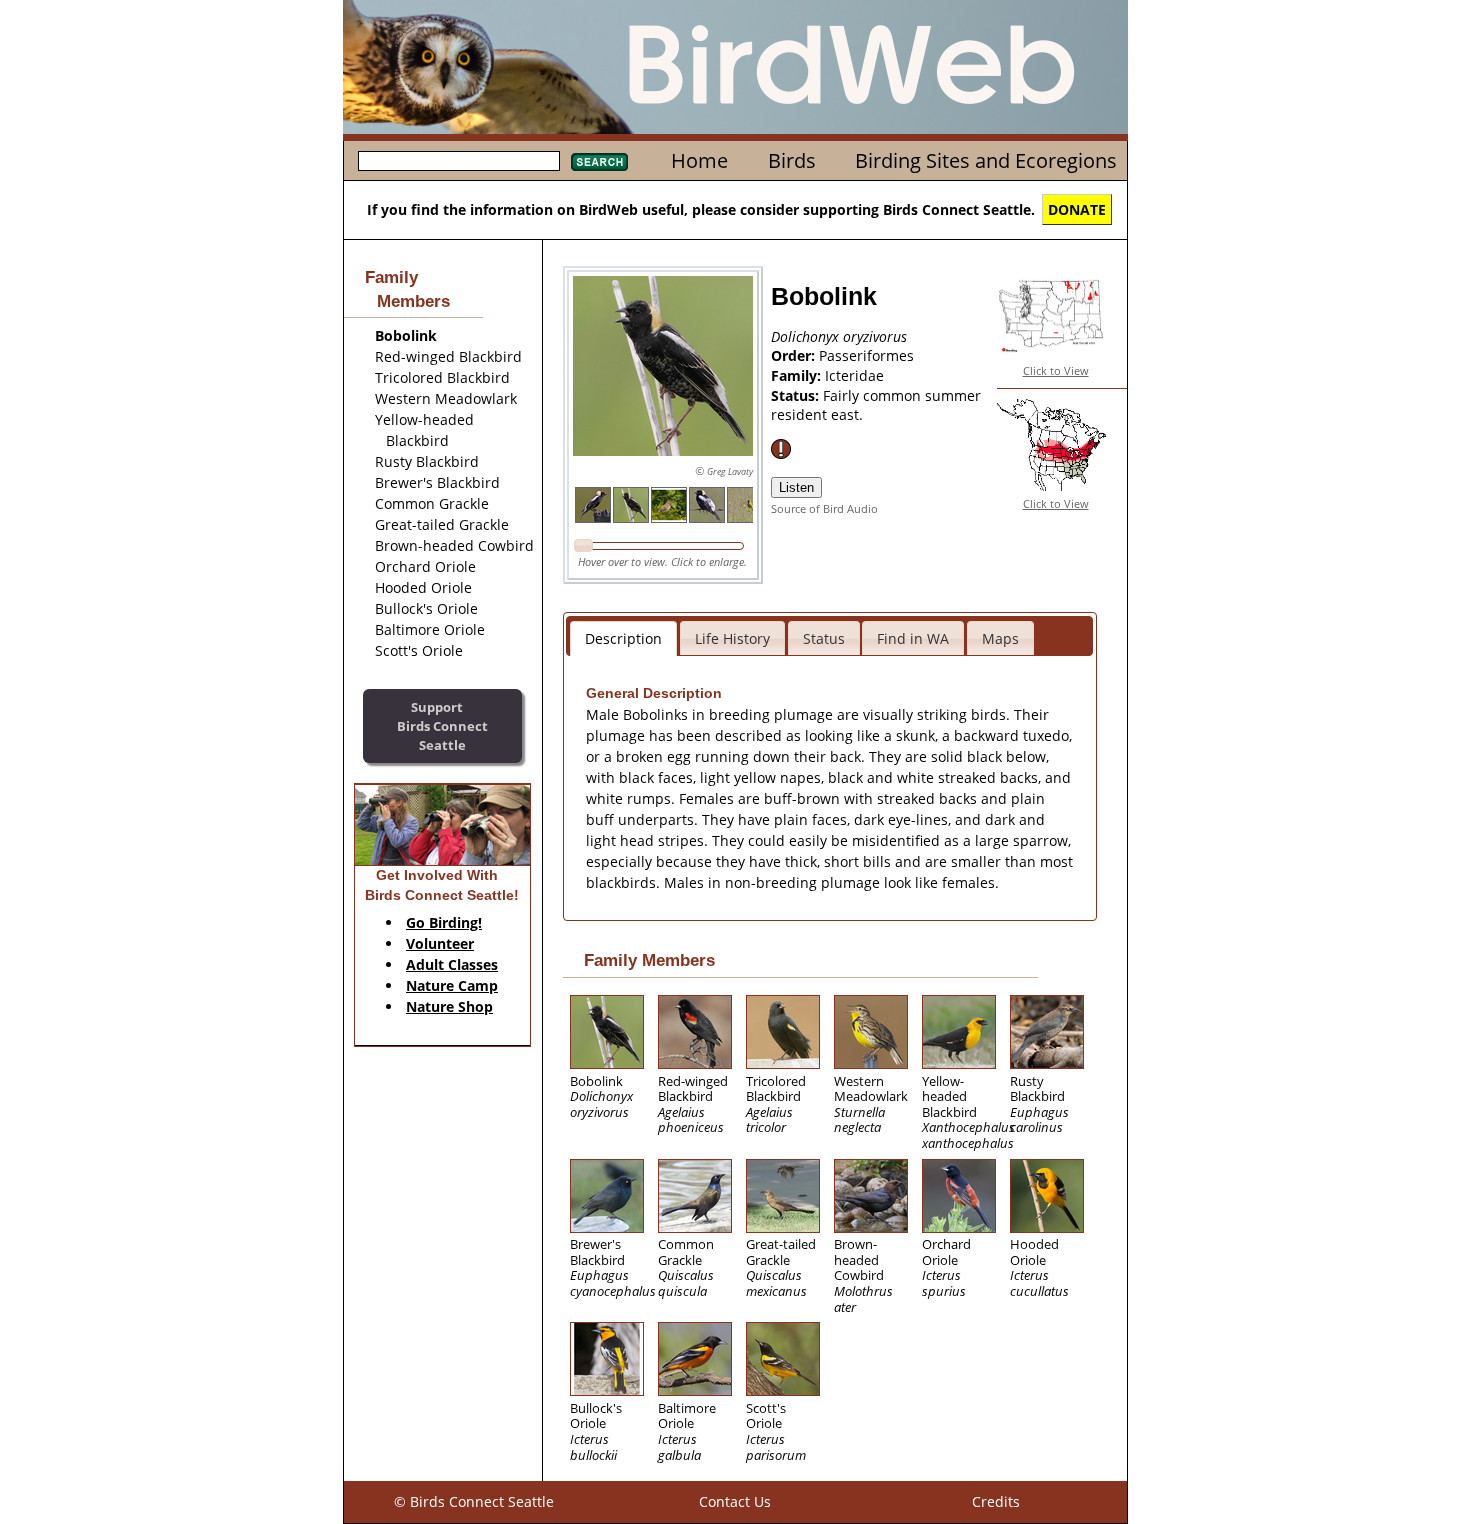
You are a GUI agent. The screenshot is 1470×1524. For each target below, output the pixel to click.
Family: (798, 375)
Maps (1000, 638)
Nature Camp (452, 985)
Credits (996, 1501)
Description (623, 638)
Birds (792, 160)
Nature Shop (449, 1006)
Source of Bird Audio (824, 508)
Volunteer (440, 943)
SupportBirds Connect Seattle (442, 725)
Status (824, 638)
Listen (796, 487)
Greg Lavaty (730, 471)
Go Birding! (444, 922)
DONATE (1077, 209)
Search (599, 162)
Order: (795, 355)
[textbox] (459, 161)
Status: (797, 395)
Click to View (1056, 370)
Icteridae (854, 375)
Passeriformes (866, 355)
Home (699, 160)
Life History (732, 638)
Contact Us (735, 1501)
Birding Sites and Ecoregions (986, 160)
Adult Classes (452, 964)
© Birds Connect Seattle (474, 1501)
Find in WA (913, 638)
